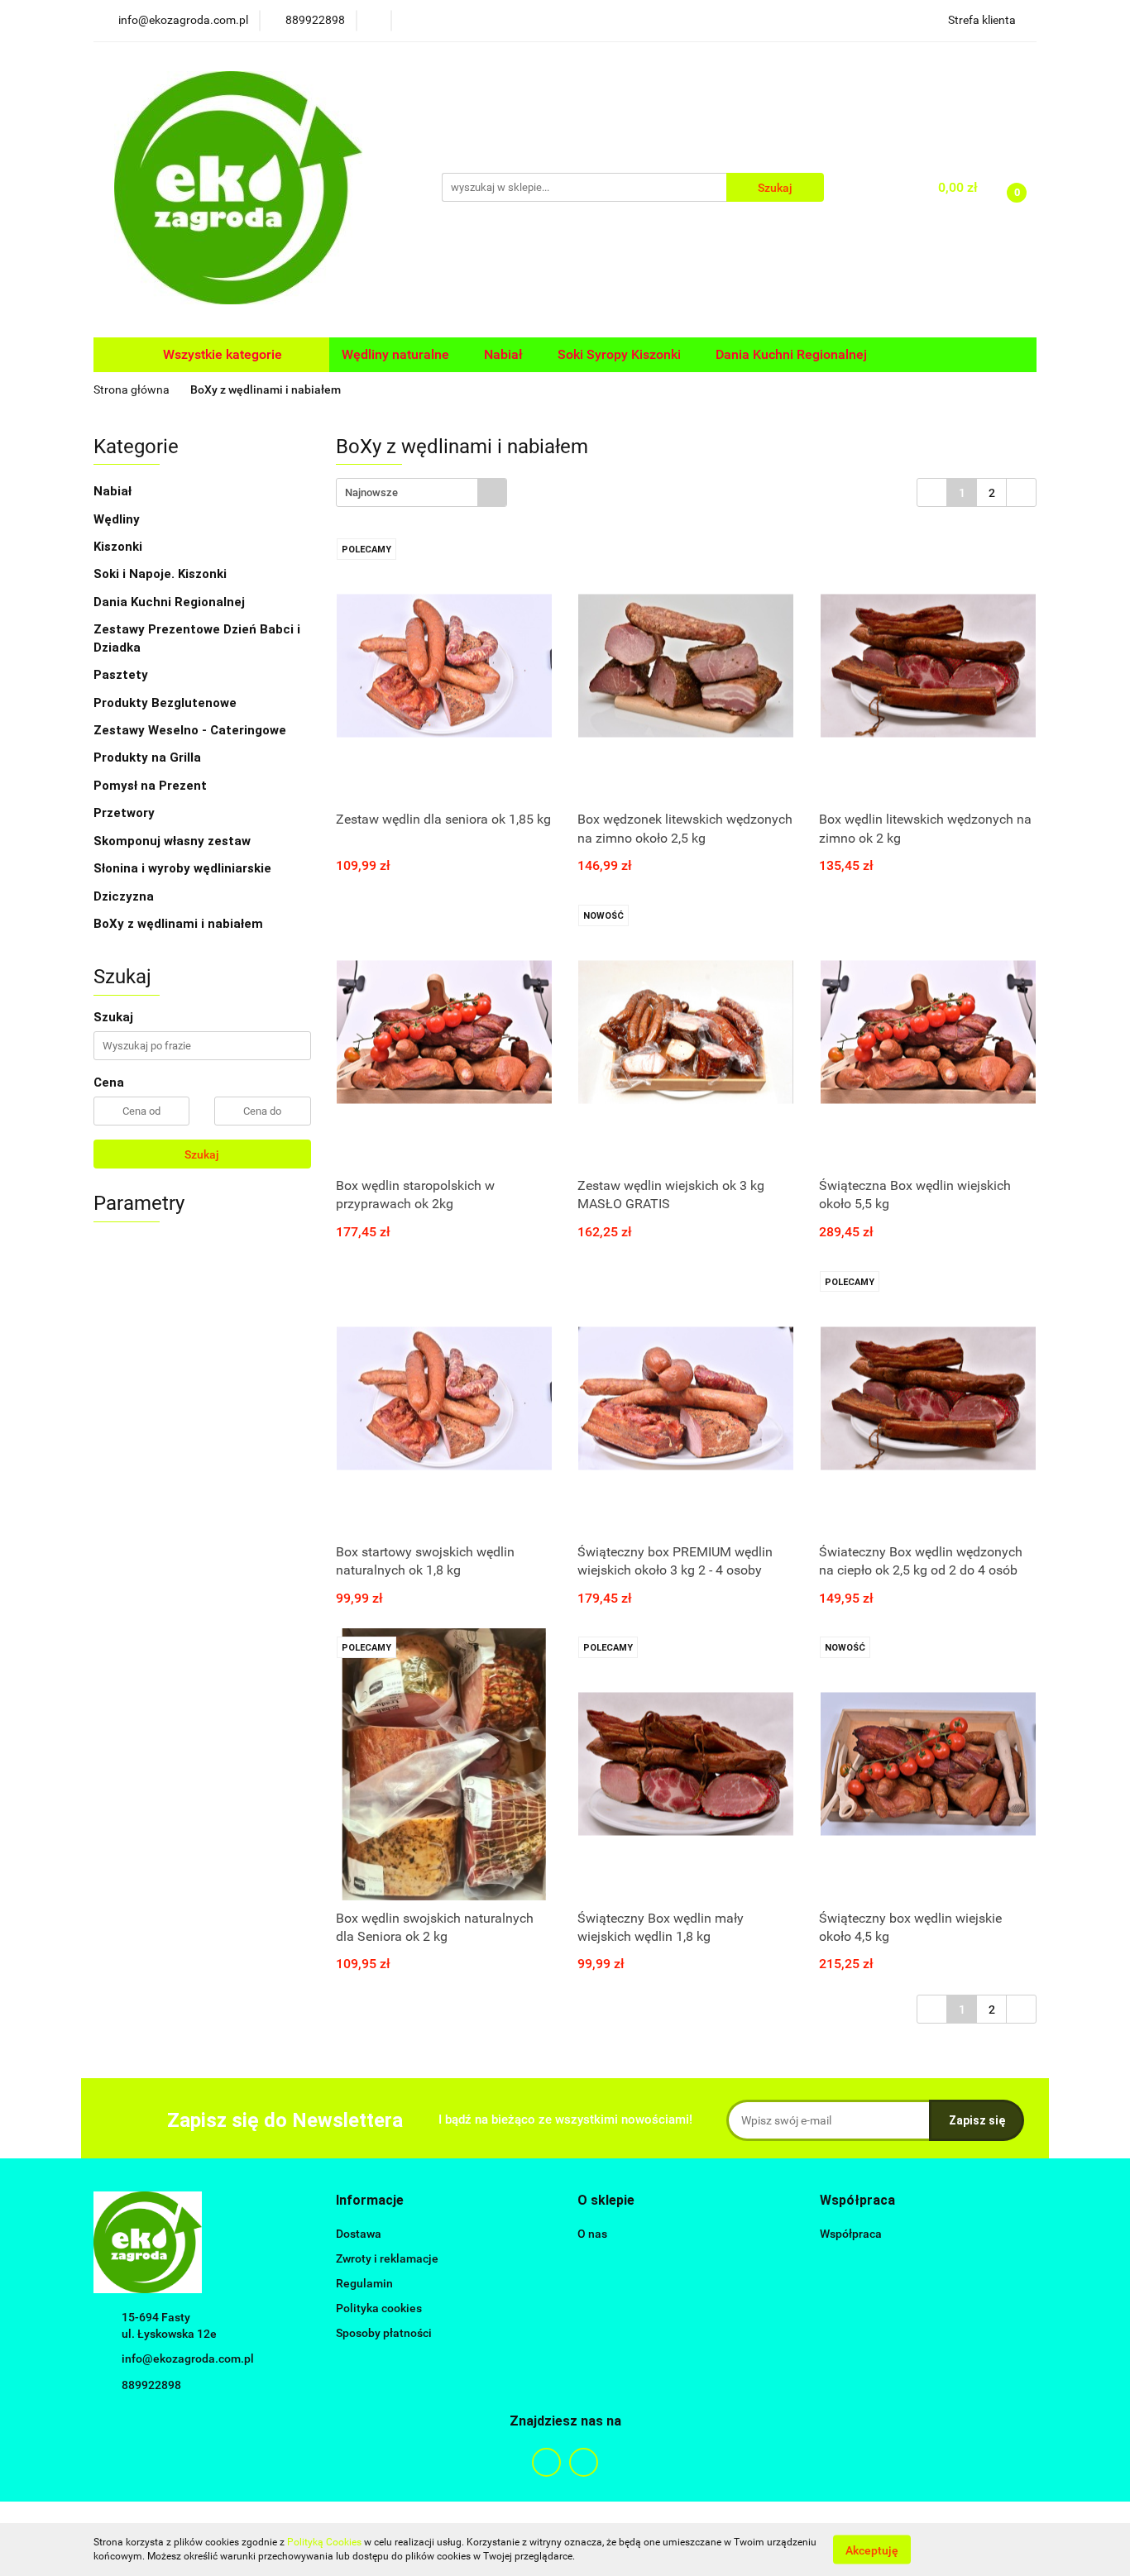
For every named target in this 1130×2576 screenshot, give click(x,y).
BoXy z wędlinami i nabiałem (178, 924)
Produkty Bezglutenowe (165, 703)
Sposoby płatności (384, 2333)
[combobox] (421, 492)
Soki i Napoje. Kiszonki (162, 574)
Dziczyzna (124, 896)
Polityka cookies (379, 2308)
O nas (592, 2234)
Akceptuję (872, 2550)
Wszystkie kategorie (221, 354)
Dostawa (359, 2234)
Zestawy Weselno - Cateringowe (190, 730)
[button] (370, 2201)
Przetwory (124, 813)
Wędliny (118, 519)
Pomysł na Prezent (150, 786)
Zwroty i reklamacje (387, 2258)
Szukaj (202, 1154)
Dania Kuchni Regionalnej (169, 602)
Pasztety (121, 675)
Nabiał (114, 491)
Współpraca (851, 2234)
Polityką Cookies (324, 2542)
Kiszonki (120, 547)
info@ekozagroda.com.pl (188, 2359)
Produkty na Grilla (147, 758)
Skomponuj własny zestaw (172, 841)
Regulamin (364, 2283)
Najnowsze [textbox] (371, 492)
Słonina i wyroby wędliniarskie (182, 868)
